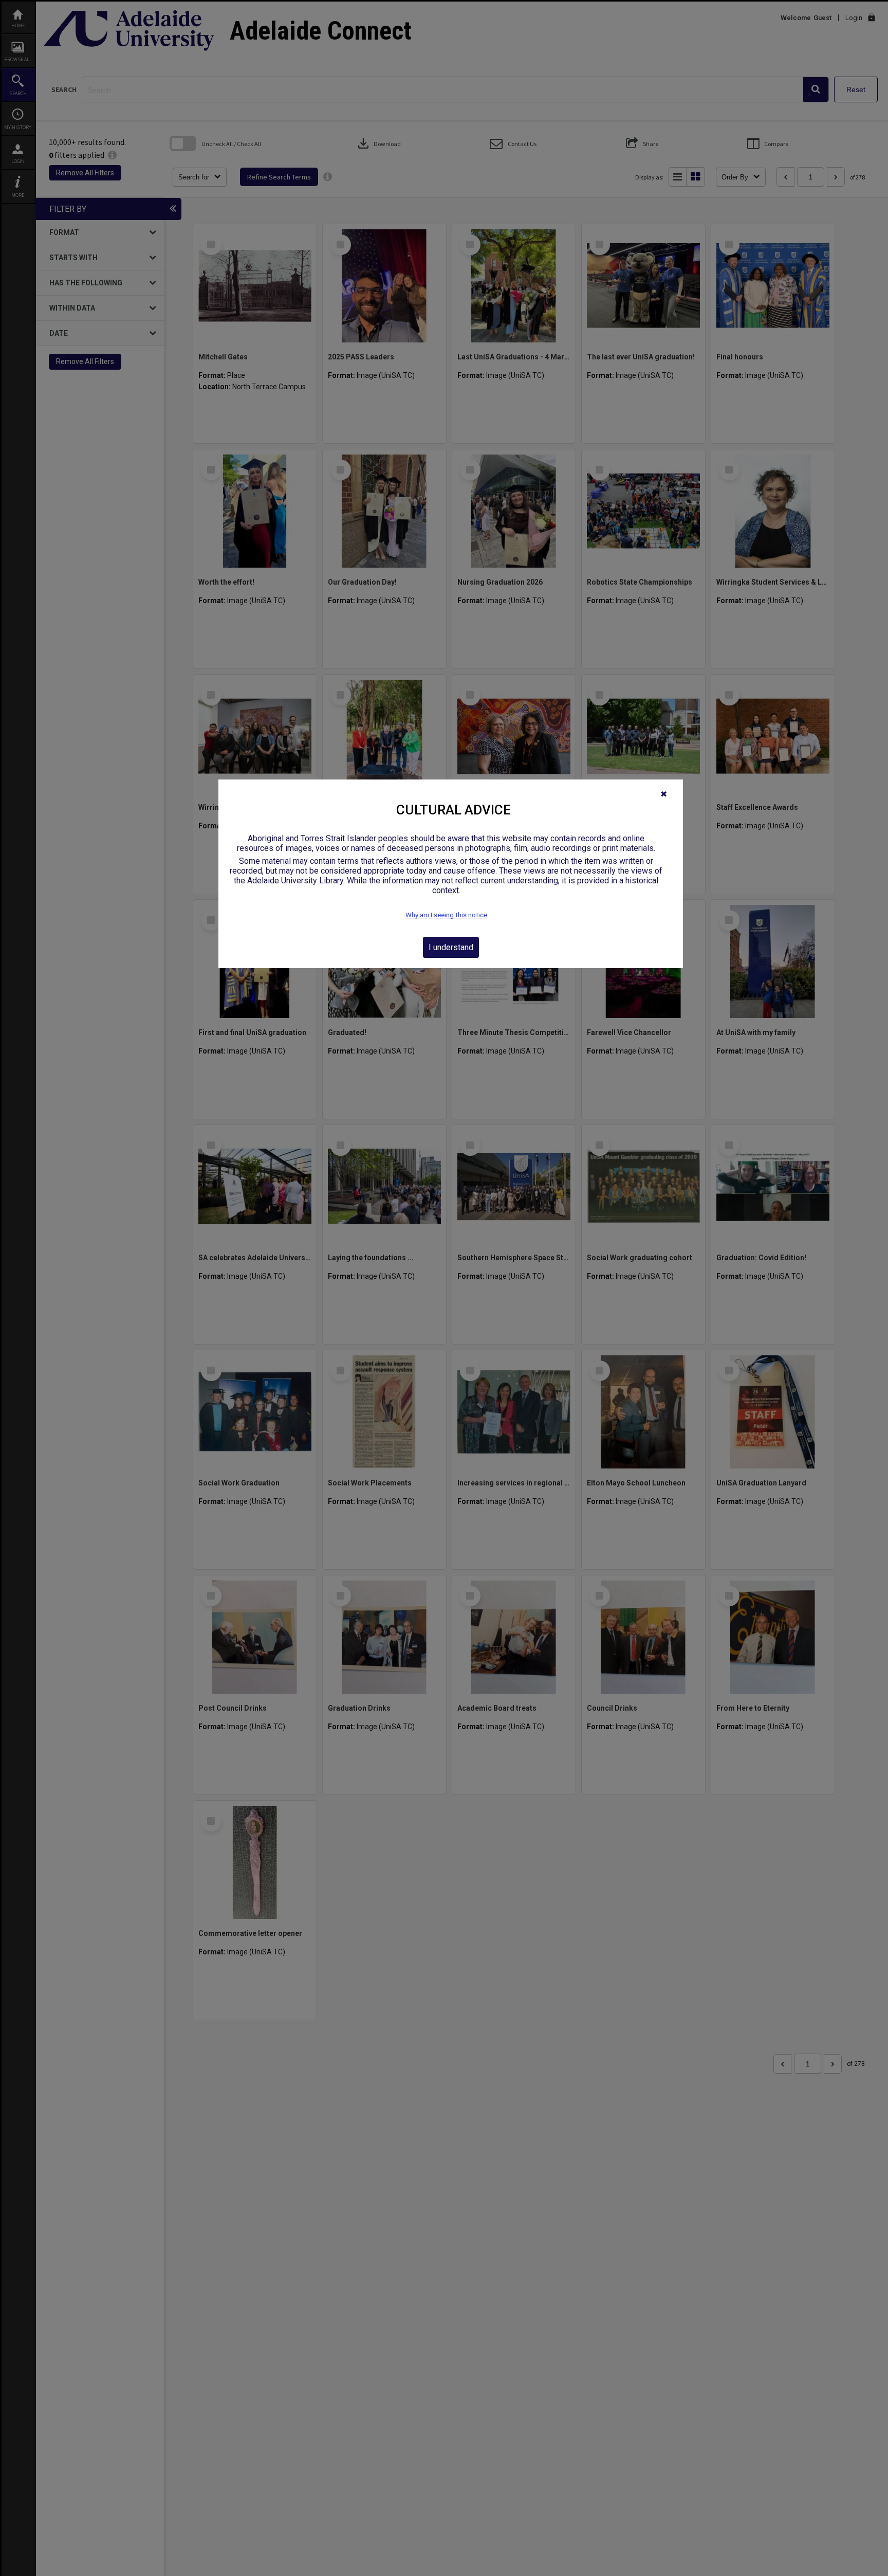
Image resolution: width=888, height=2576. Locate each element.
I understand (451, 947)
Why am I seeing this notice (446, 915)
